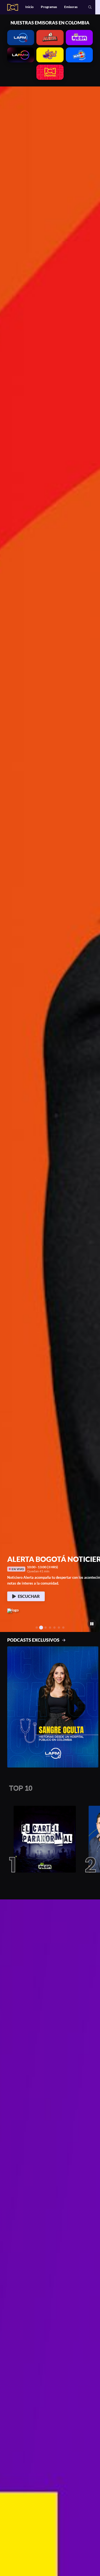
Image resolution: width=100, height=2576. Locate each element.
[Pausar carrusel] (92, 1624)
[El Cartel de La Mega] (42, 1839)
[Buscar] (90, 7)
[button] (7, 859)
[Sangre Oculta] (53, 1707)
